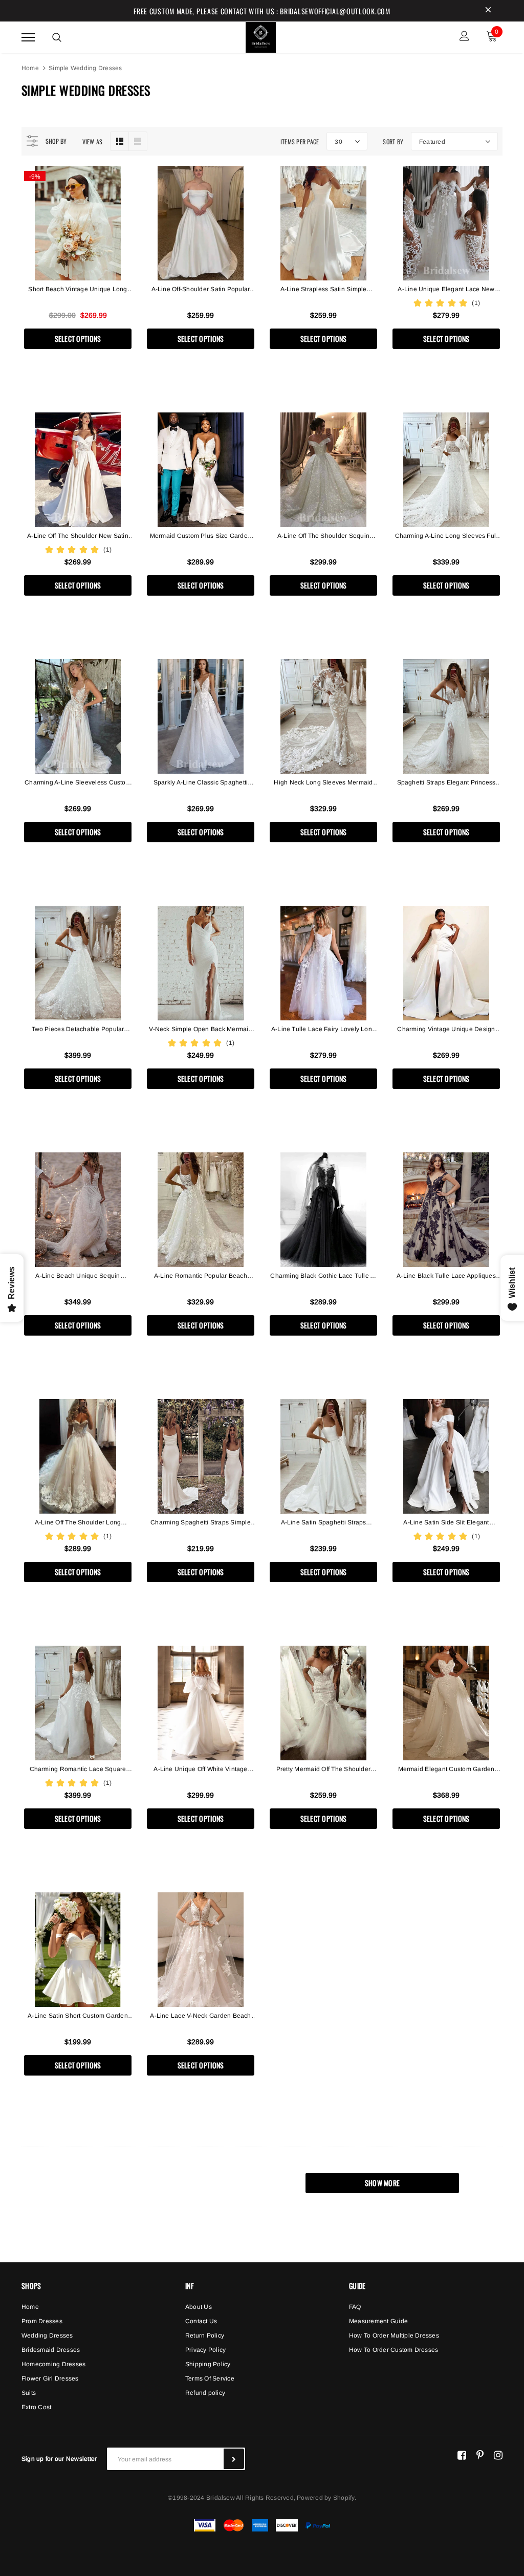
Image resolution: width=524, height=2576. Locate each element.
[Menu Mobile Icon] (28, 37)
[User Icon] (464, 37)
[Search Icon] (57, 37)
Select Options (78, 339)
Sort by (393, 141)
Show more (383, 2183)
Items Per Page (300, 141)
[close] (488, 11)
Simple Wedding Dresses (85, 68)
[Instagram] (498, 2455)
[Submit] (234, 2459)
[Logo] (261, 36)
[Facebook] (462, 2455)
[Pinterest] (480, 2455)
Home (30, 68)
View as (93, 141)
